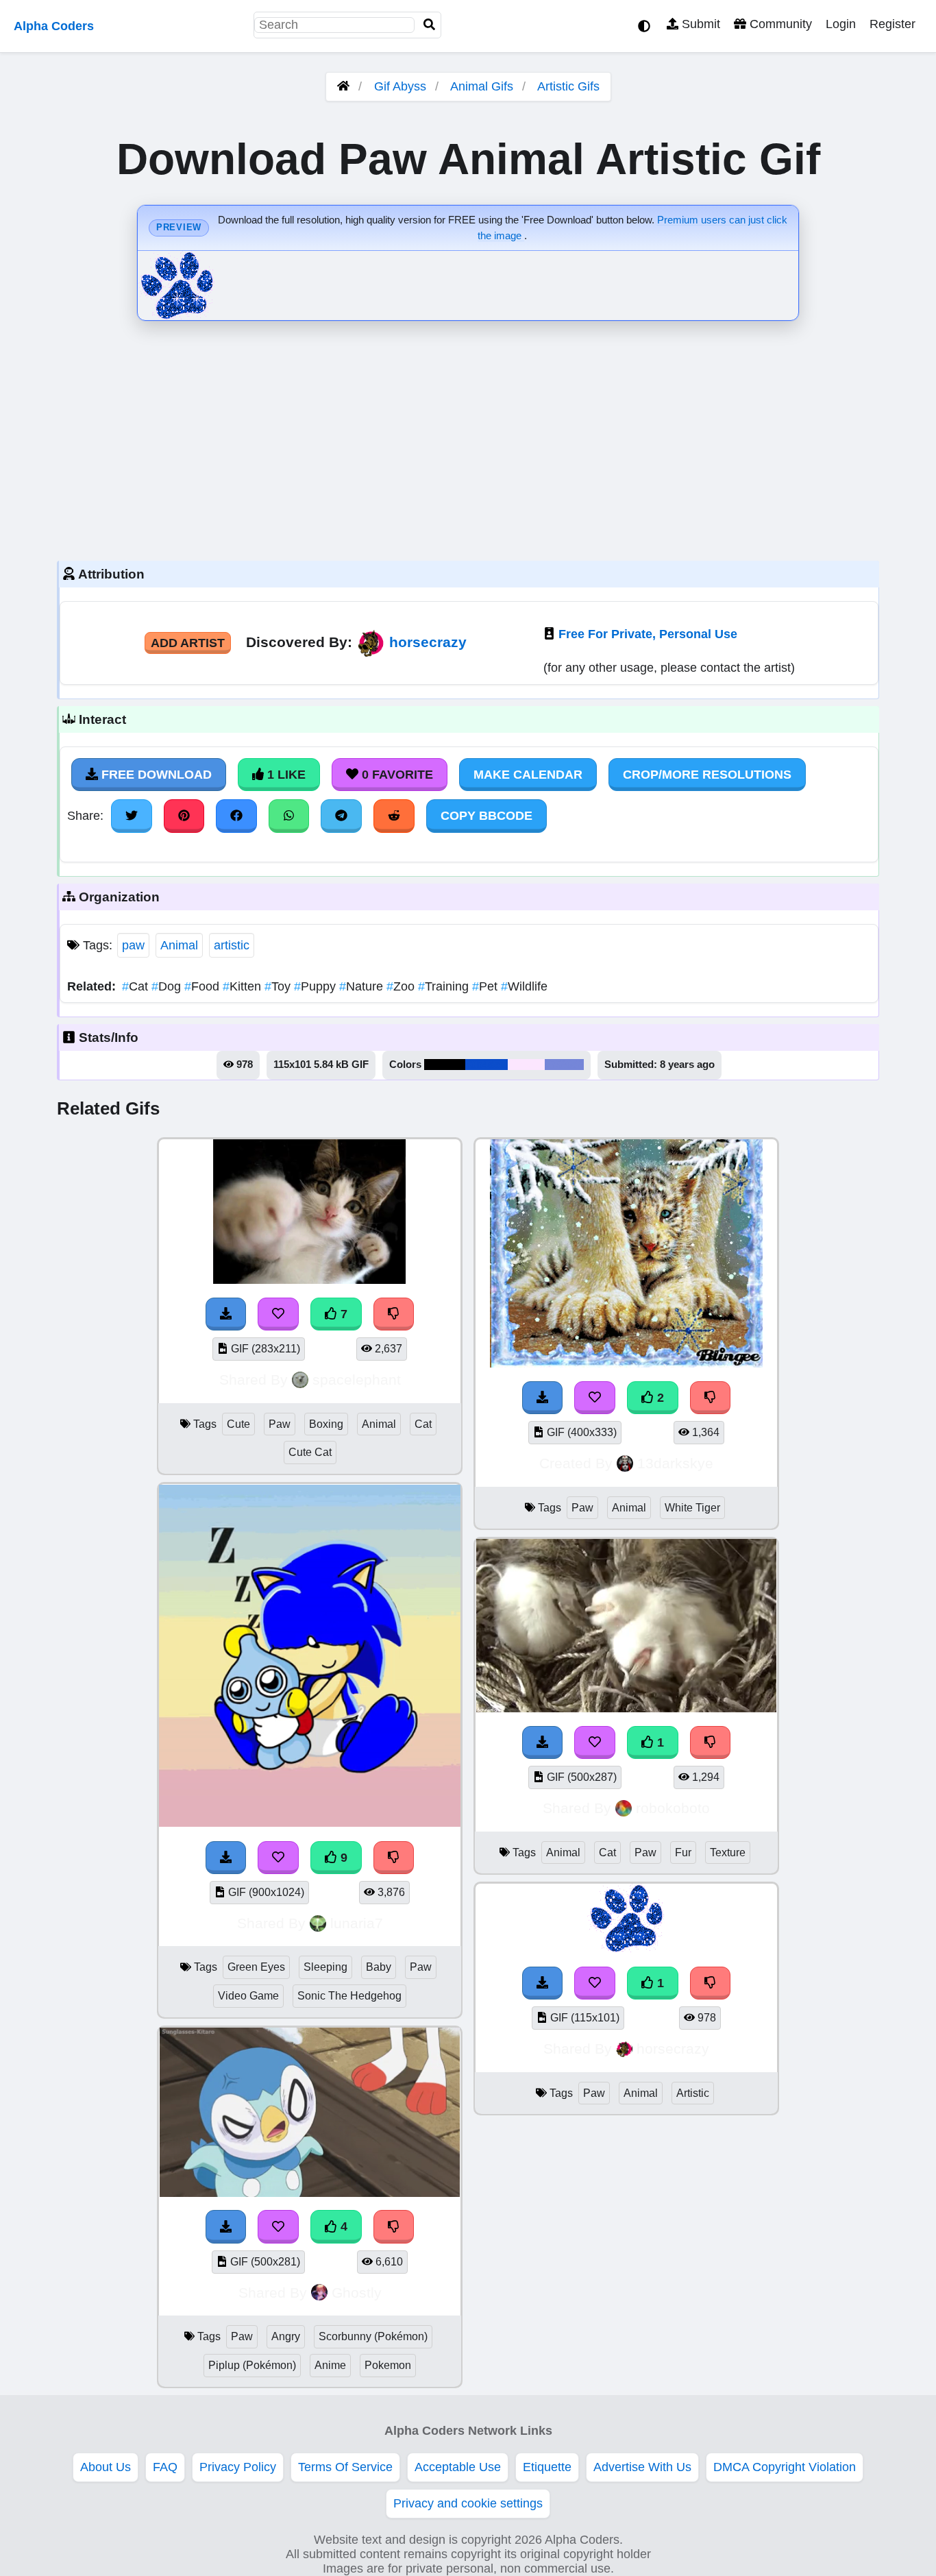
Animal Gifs (483, 86)
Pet (487, 986)
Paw (280, 1424)
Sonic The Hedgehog (349, 1996)
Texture (728, 1852)
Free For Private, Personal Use (648, 634)
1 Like (285, 775)
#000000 (445, 1065)
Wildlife (524, 986)
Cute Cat (310, 1452)
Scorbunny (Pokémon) (373, 2336)
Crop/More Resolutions (707, 775)
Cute (238, 1424)
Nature (363, 986)
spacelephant (357, 1380)
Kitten (244, 986)
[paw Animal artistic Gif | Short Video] (627, 1949)
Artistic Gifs (568, 86)
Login (841, 24)
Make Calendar (528, 775)
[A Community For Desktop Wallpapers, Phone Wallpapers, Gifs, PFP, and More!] (343, 86)
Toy (279, 986)
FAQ (165, 2467)
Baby (379, 1967)
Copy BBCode (487, 816)
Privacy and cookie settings (468, 2503)
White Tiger (692, 1508)
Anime (330, 2365)
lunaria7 (357, 1923)
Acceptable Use (458, 2467)
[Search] (430, 25)
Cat (137, 986)
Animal (179, 945)
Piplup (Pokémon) (252, 2365)
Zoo (402, 986)
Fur (683, 1852)
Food (204, 986)
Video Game (248, 1996)
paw (133, 945)
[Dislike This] (711, 1398)
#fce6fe (526, 1065)
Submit (699, 24)
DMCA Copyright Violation (785, 2467)
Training (445, 986)
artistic (232, 945)
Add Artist (188, 643)
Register (892, 24)
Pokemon (388, 2365)
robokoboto (673, 1808)
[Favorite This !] (595, 1398)
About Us (106, 2467)
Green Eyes (256, 1967)
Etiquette (547, 2467)
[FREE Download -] (543, 1398)
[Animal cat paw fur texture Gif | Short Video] (626, 1708)
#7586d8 (564, 1065)
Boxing (326, 1424)
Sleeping (325, 1967)
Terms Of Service (345, 2467)
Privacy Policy (238, 2467)
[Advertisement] (468, 437)
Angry (286, 2336)
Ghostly (357, 2293)
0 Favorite (396, 775)
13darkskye (675, 1463)
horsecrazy (428, 642)
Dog (168, 986)
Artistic (693, 2093)
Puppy (317, 986)
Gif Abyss (400, 86)
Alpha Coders (54, 26)
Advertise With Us (642, 2467)
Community (779, 24)
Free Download (155, 775)
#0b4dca (487, 1065)
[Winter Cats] (626, 1363)
